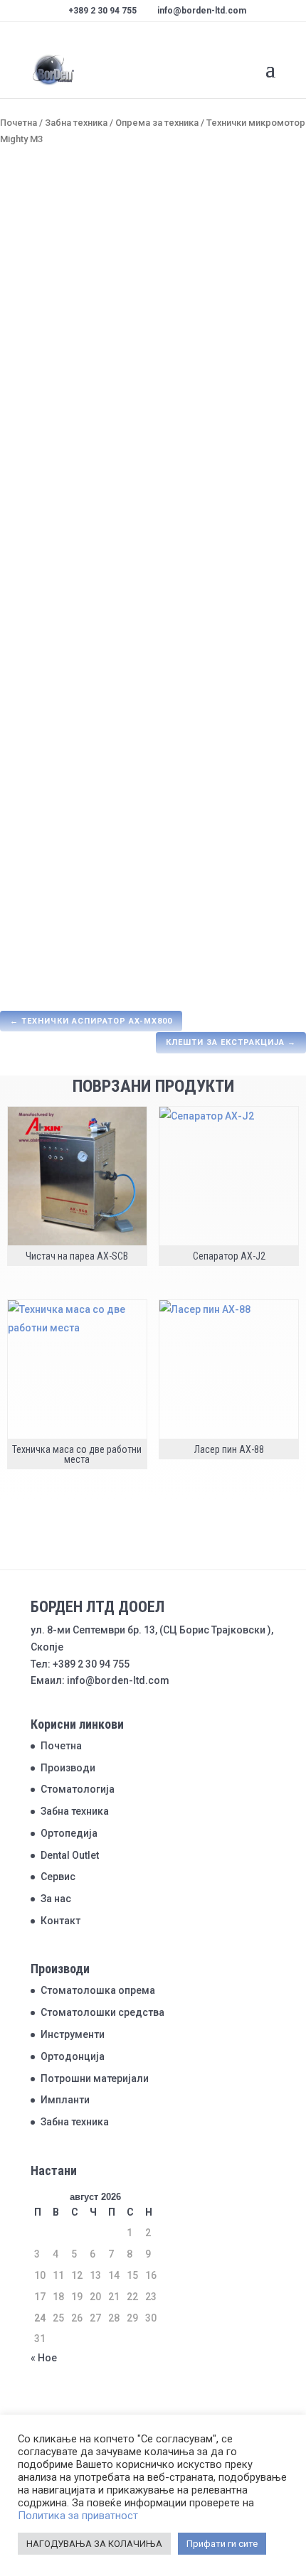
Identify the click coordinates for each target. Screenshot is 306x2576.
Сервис (58, 1877)
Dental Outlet (70, 1855)
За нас (56, 1899)
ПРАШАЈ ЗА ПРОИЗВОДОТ (79, 776)
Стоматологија (78, 1789)
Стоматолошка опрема (98, 1990)
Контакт (60, 1921)
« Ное (44, 2358)
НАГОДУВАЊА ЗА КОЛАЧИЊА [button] (94, 2544)
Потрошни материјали (95, 2078)
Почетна (19, 123)
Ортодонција (73, 2056)
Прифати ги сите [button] (222, 2544)
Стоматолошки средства (102, 2012)
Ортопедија (69, 1833)
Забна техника (76, 123)
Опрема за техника (157, 123)
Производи (68, 1768)
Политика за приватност (78, 2516)
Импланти (65, 2100)
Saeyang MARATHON (232, 549)
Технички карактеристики (86, 859)
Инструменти (73, 2034)
